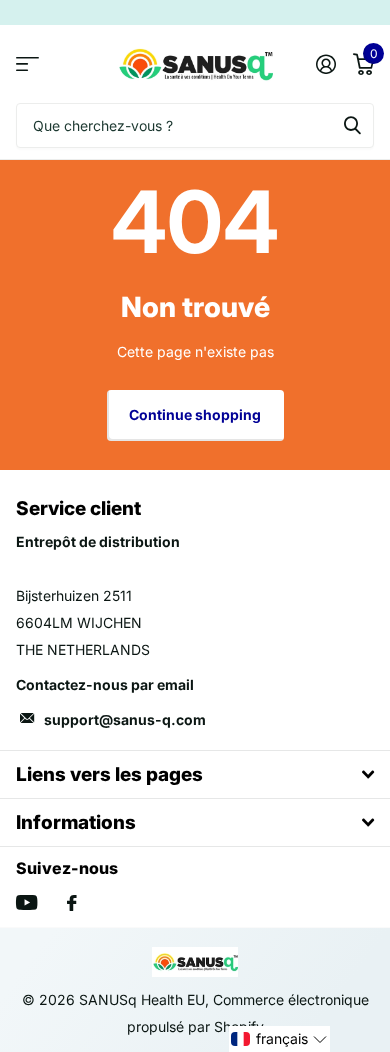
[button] (279, 1039)
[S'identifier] (325, 64)
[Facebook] (72, 903)
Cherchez (352, 125)
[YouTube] (26, 902)
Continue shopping (195, 414)
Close (195, 774)
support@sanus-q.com (125, 719)
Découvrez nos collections (27, 64)
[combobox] (195, 125)
